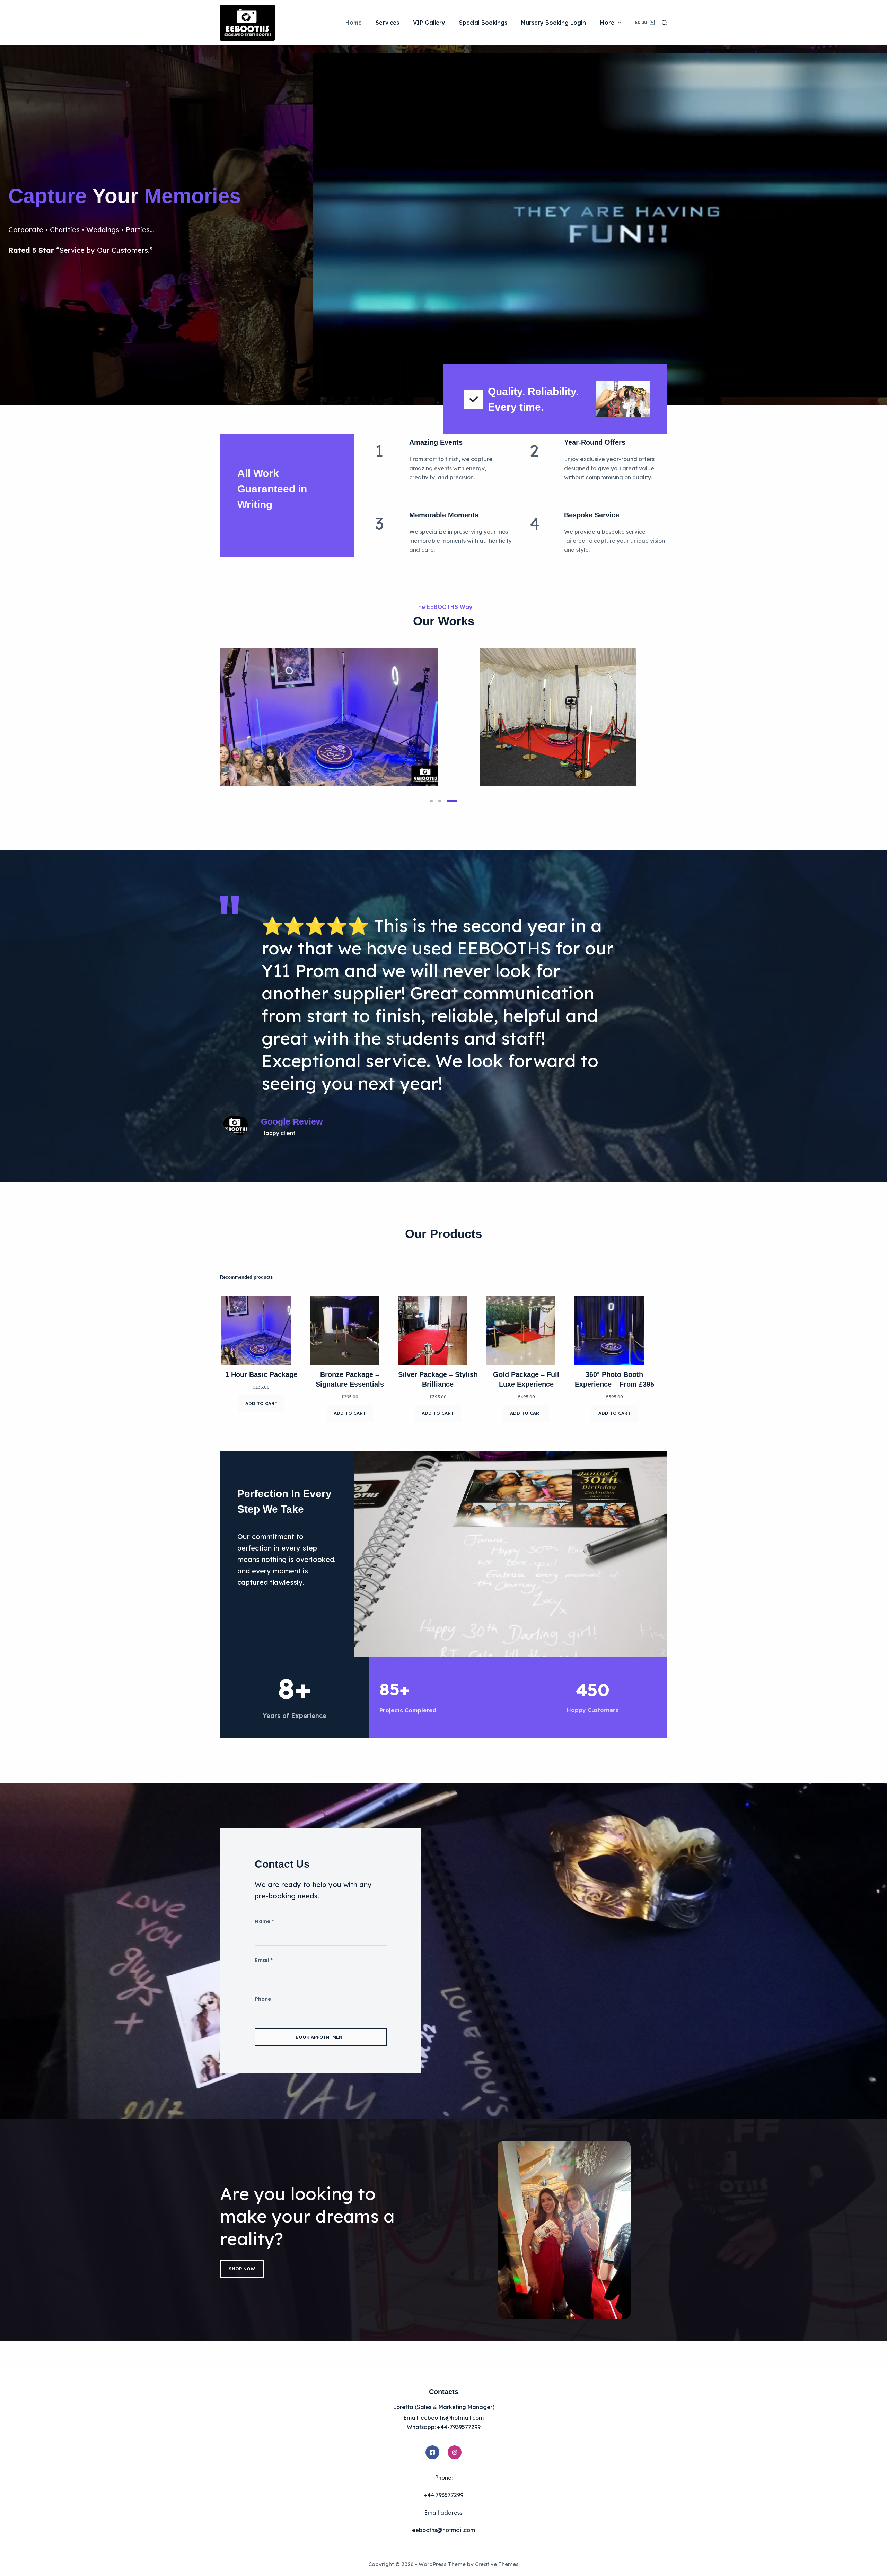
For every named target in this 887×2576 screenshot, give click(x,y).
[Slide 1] (431, 801)
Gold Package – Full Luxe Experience (526, 1379)
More (607, 23)
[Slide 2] (440, 801)
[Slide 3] (452, 801)
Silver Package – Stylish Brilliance (438, 1379)
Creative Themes (497, 2564)
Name (264, 1921)
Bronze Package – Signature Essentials (350, 1379)
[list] (443, 717)
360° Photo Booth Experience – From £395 (614, 1379)
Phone (263, 1999)
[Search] (664, 23)
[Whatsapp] (19, 2558)
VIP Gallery (429, 23)
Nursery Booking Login (554, 23)
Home (354, 23)
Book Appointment (320, 2037)
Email (264, 1960)
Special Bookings (483, 23)
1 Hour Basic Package (261, 1374)
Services (387, 23)
